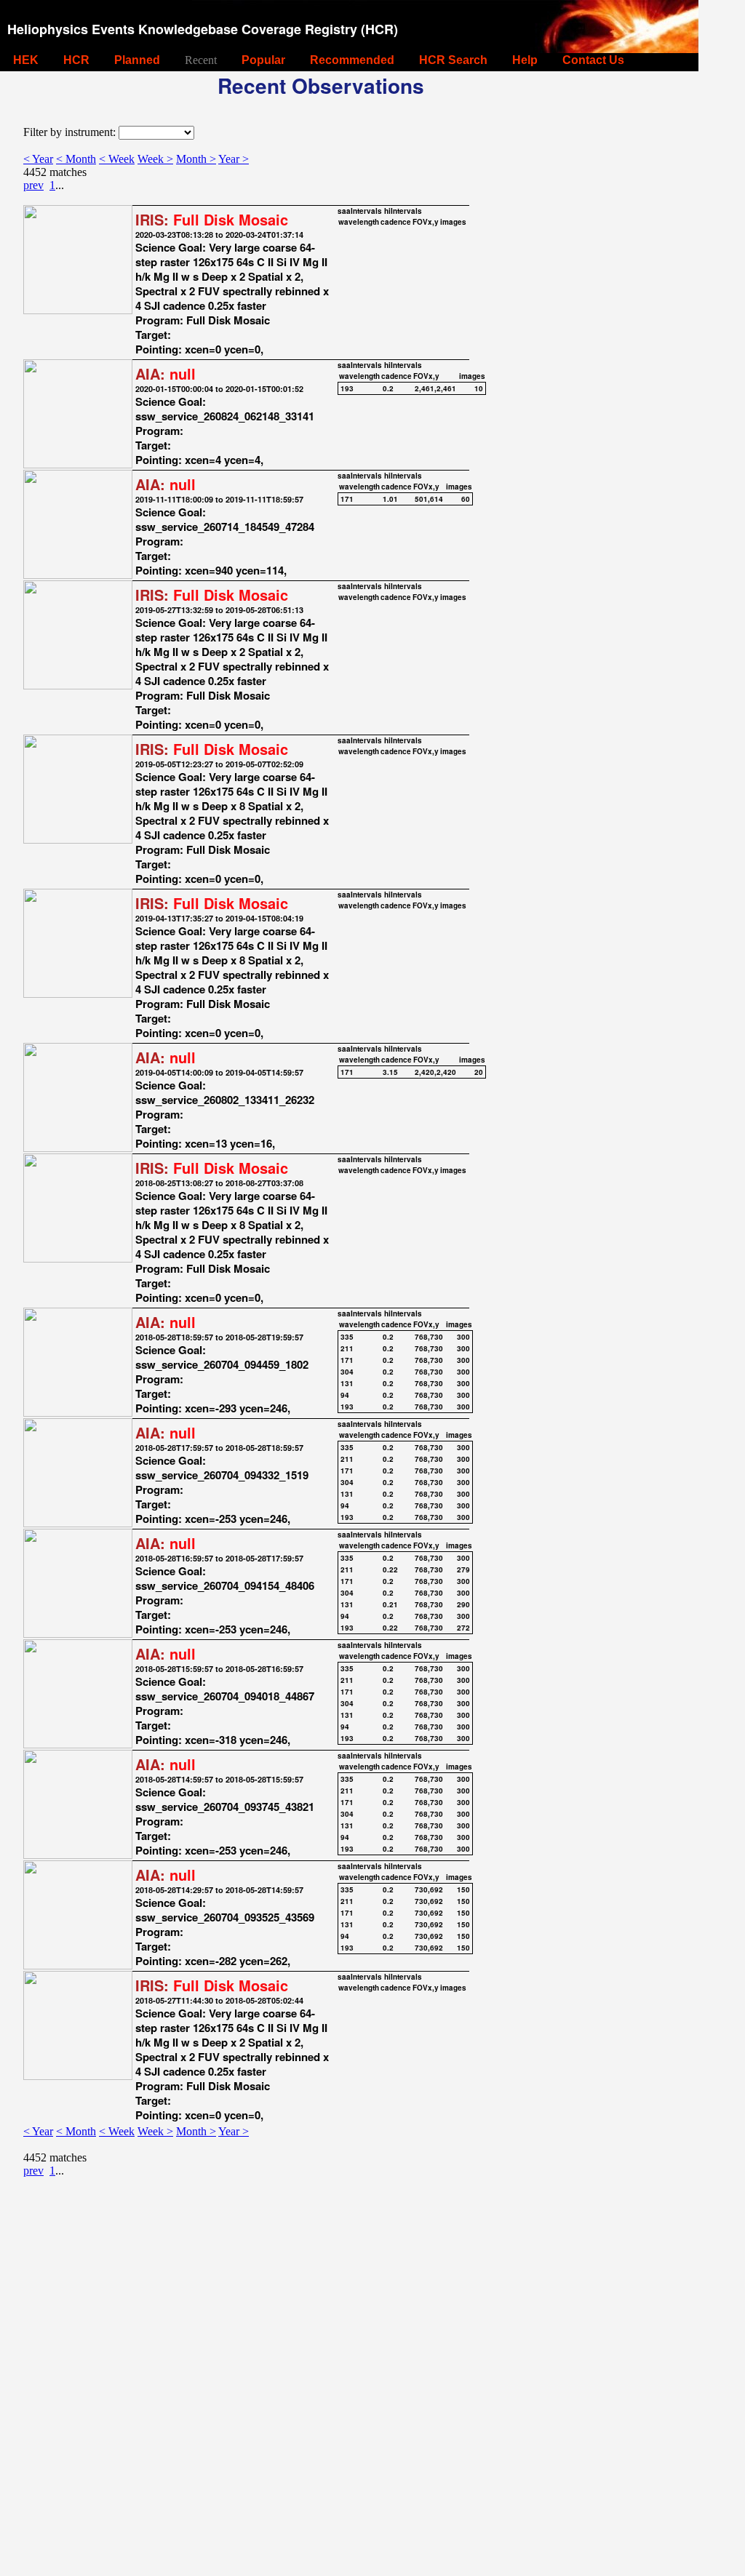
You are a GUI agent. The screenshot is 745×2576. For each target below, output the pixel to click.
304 (347, 1372)
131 (347, 1383)
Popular (263, 60)
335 (347, 1337)
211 (347, 1348)
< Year (38, 159)
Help (525, 60)
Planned (137, 60)
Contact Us (593, 60)
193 (347, 388)
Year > (234, 159)
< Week (117, 159)
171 (347, 499)
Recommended (352, 60)
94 (345, 1395)
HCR (76, 60)
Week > (155, 159)
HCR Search (453, 60)
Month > (196, 159)
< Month (76, 159)
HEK (26, 60)
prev (33, 185)
